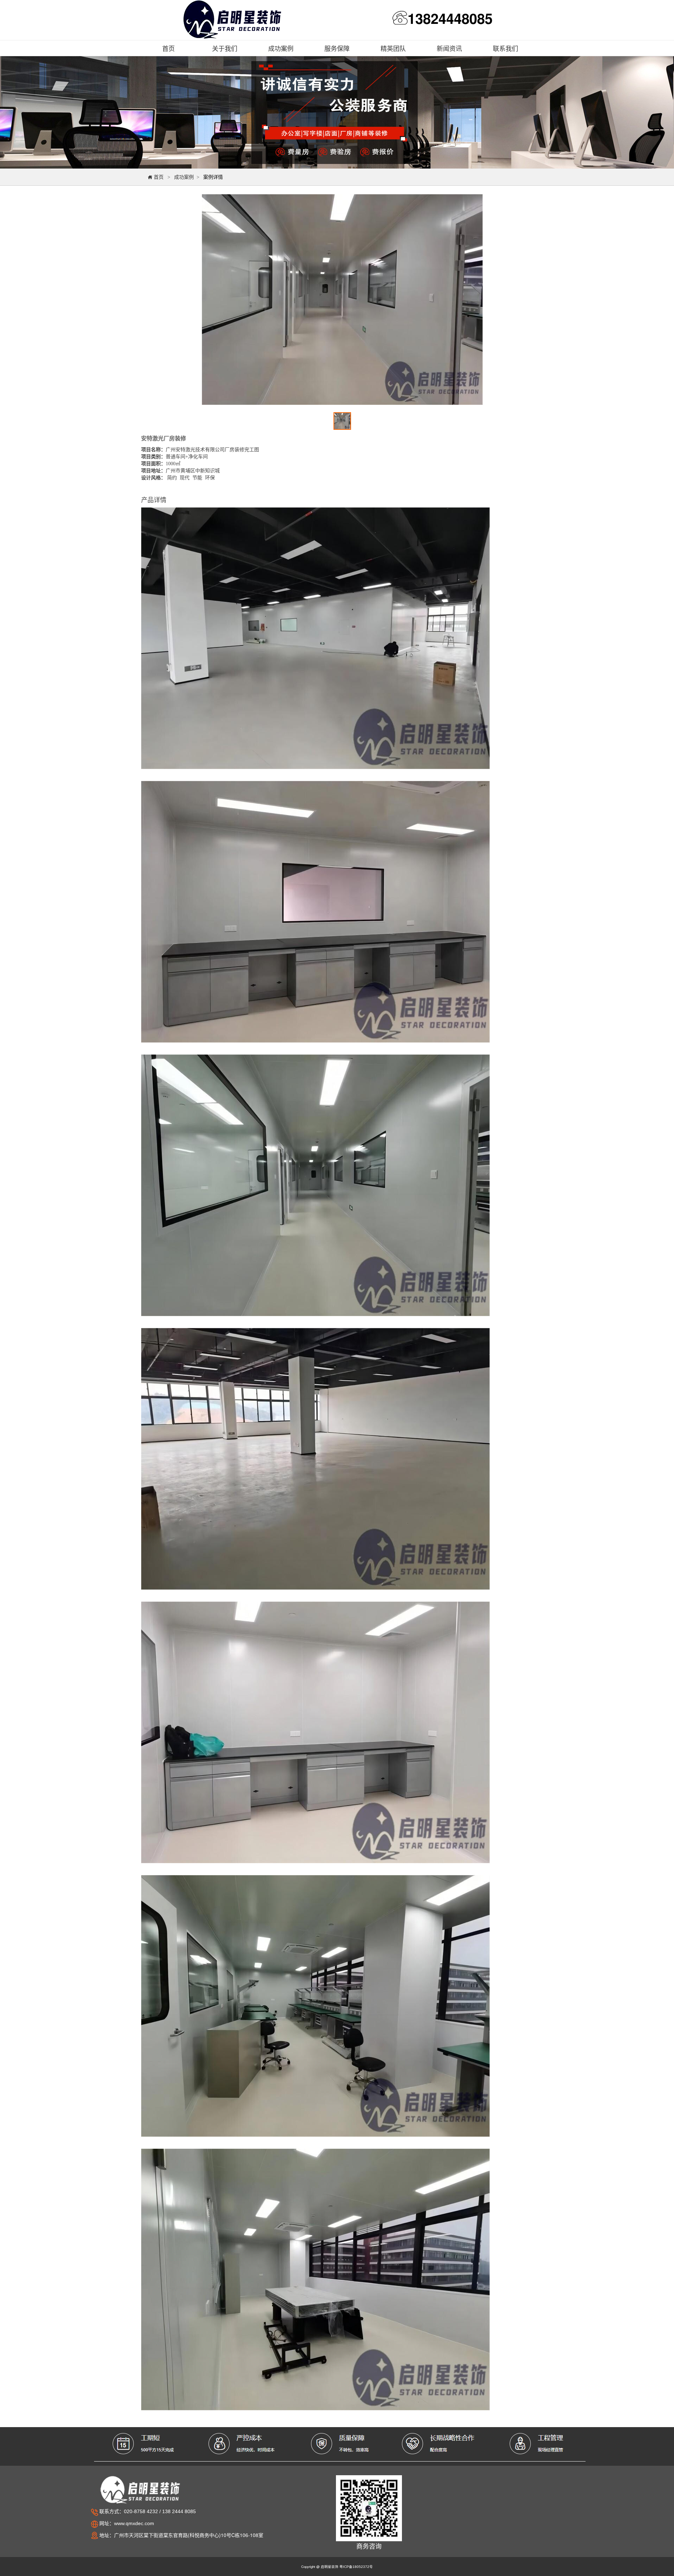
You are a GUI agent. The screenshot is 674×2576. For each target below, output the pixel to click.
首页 (156, 177)
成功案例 (184, 177)
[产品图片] (342, 300)
